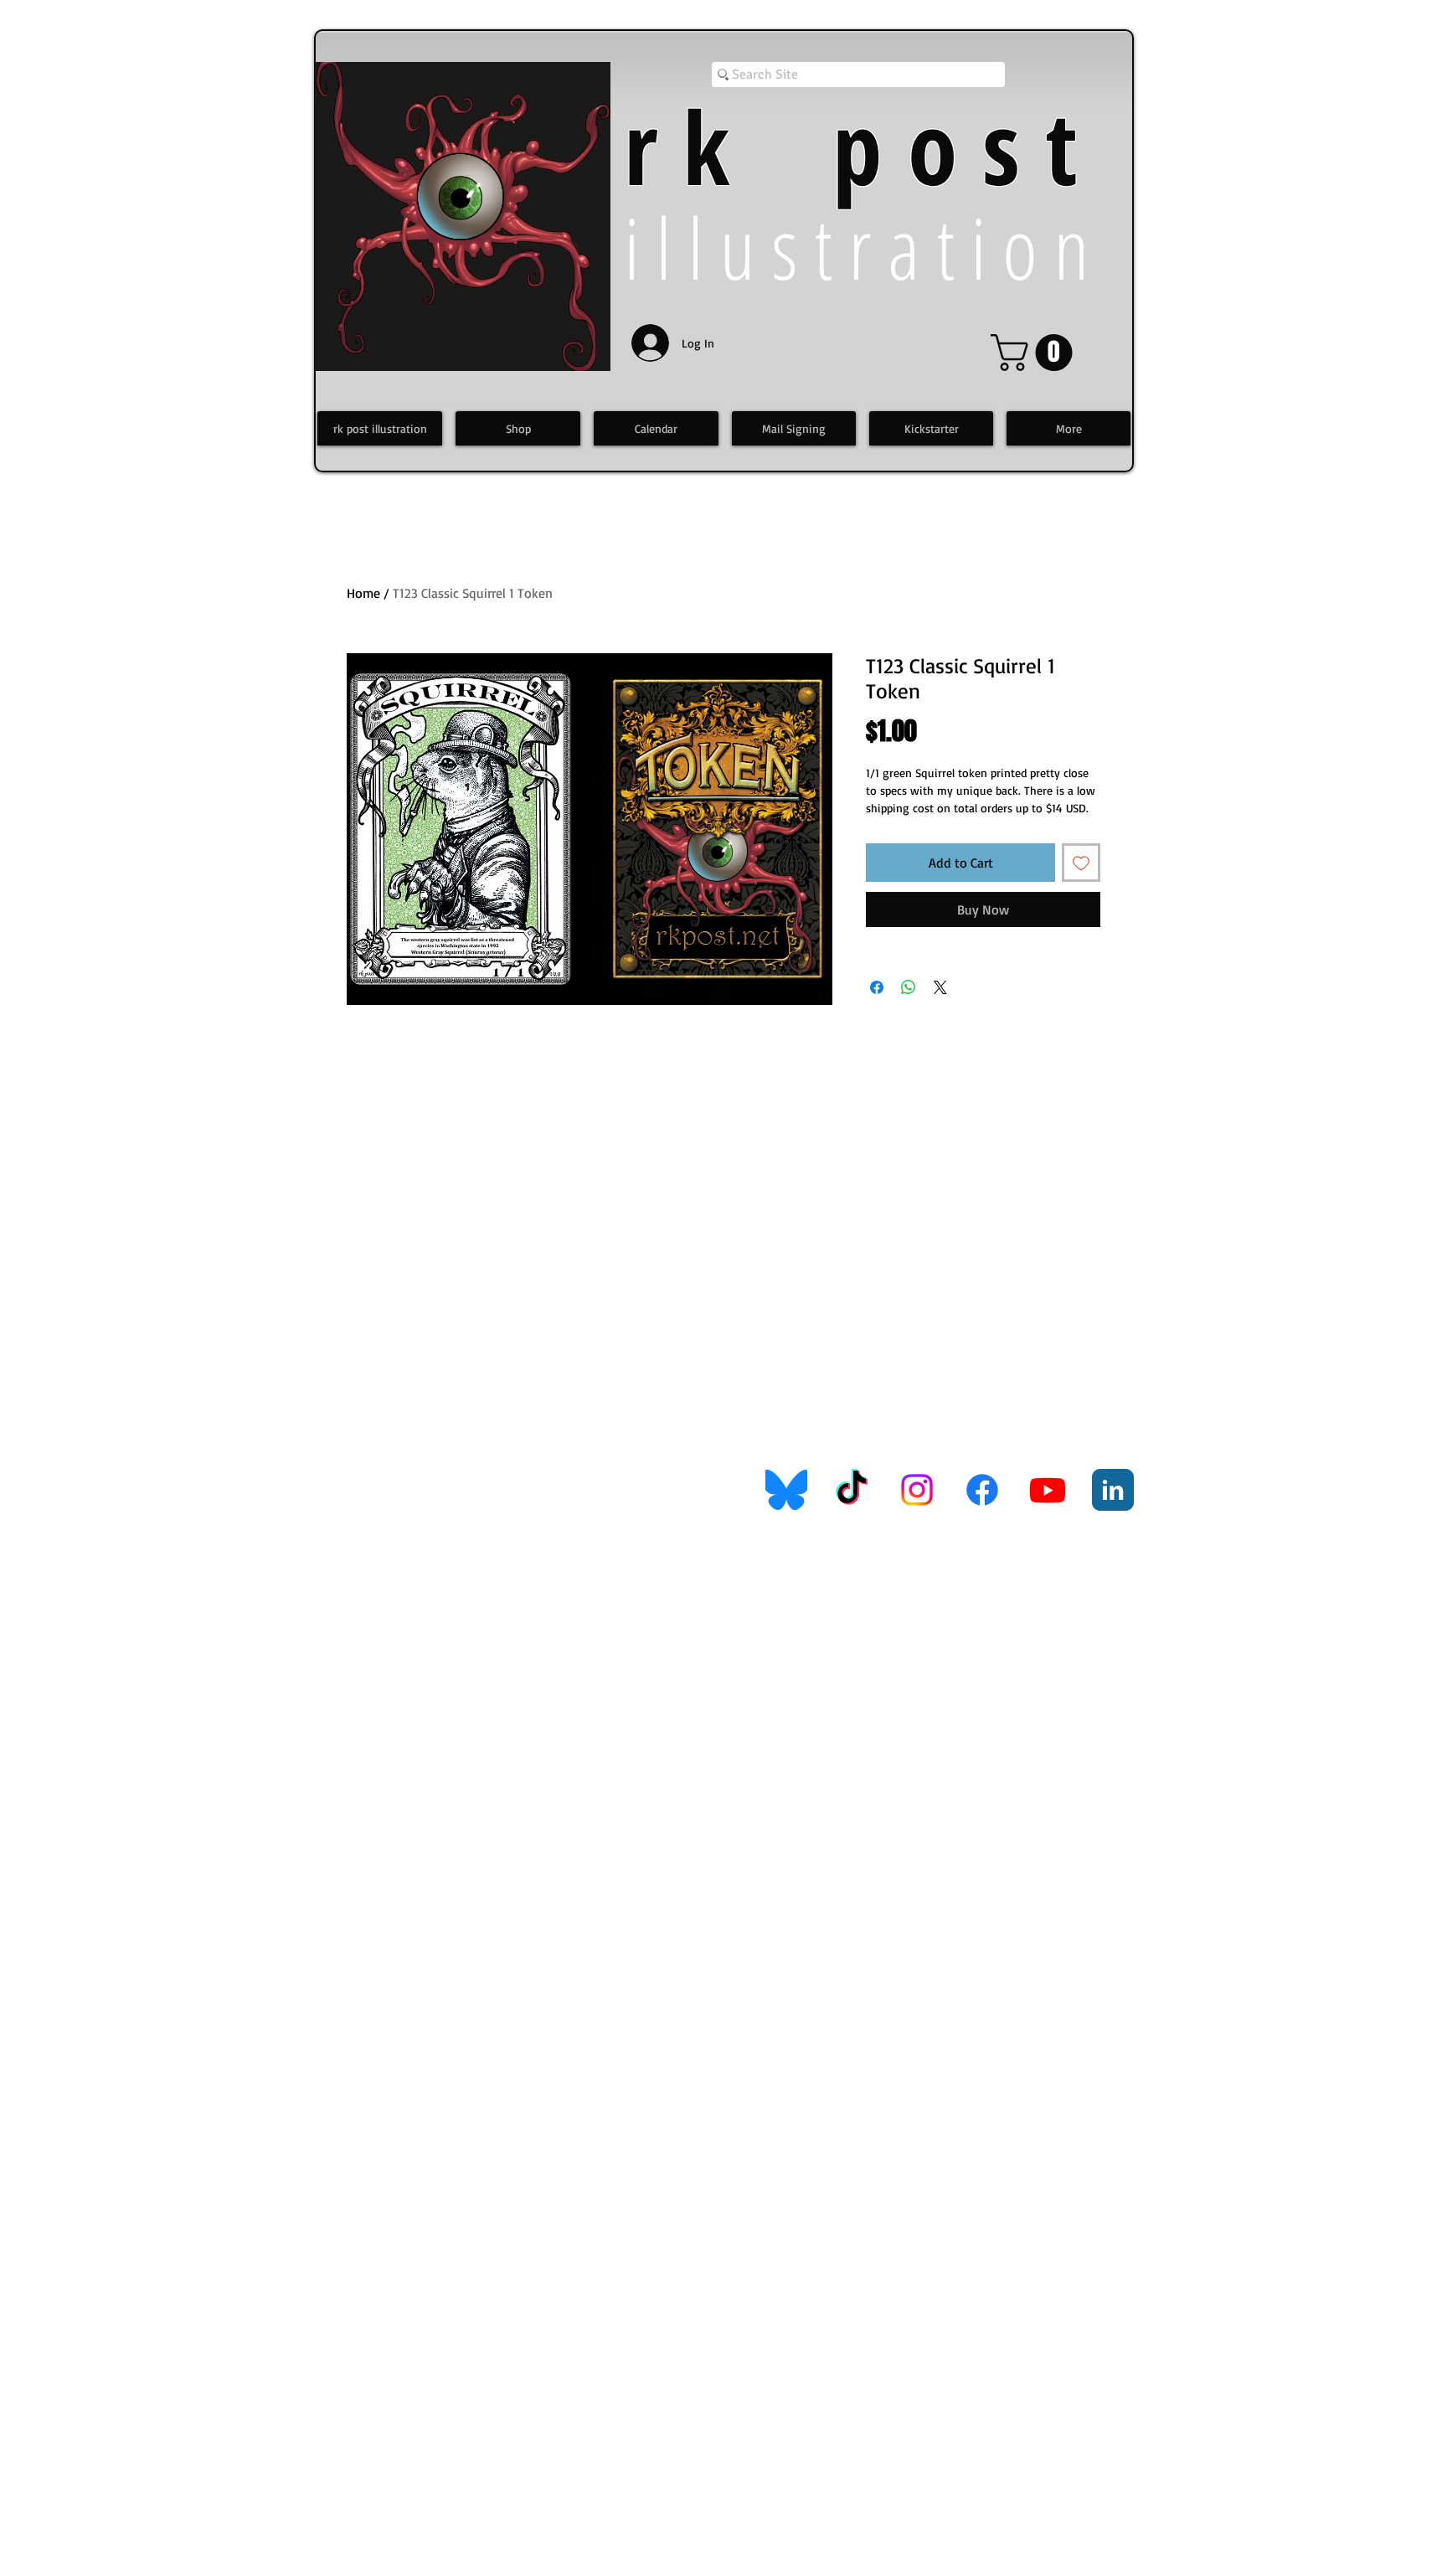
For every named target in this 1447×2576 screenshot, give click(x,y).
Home (363, 593)
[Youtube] (1048, 1490)
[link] (1036, 353)
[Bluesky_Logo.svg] (786, 1490)
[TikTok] (852, 1490)
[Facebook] (982, 1490)
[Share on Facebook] (877, 987)
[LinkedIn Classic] (1113, 1490)
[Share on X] (940, 987)
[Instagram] (917, 1490)
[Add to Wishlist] (1081, 863)
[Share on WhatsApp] (909, 987)
